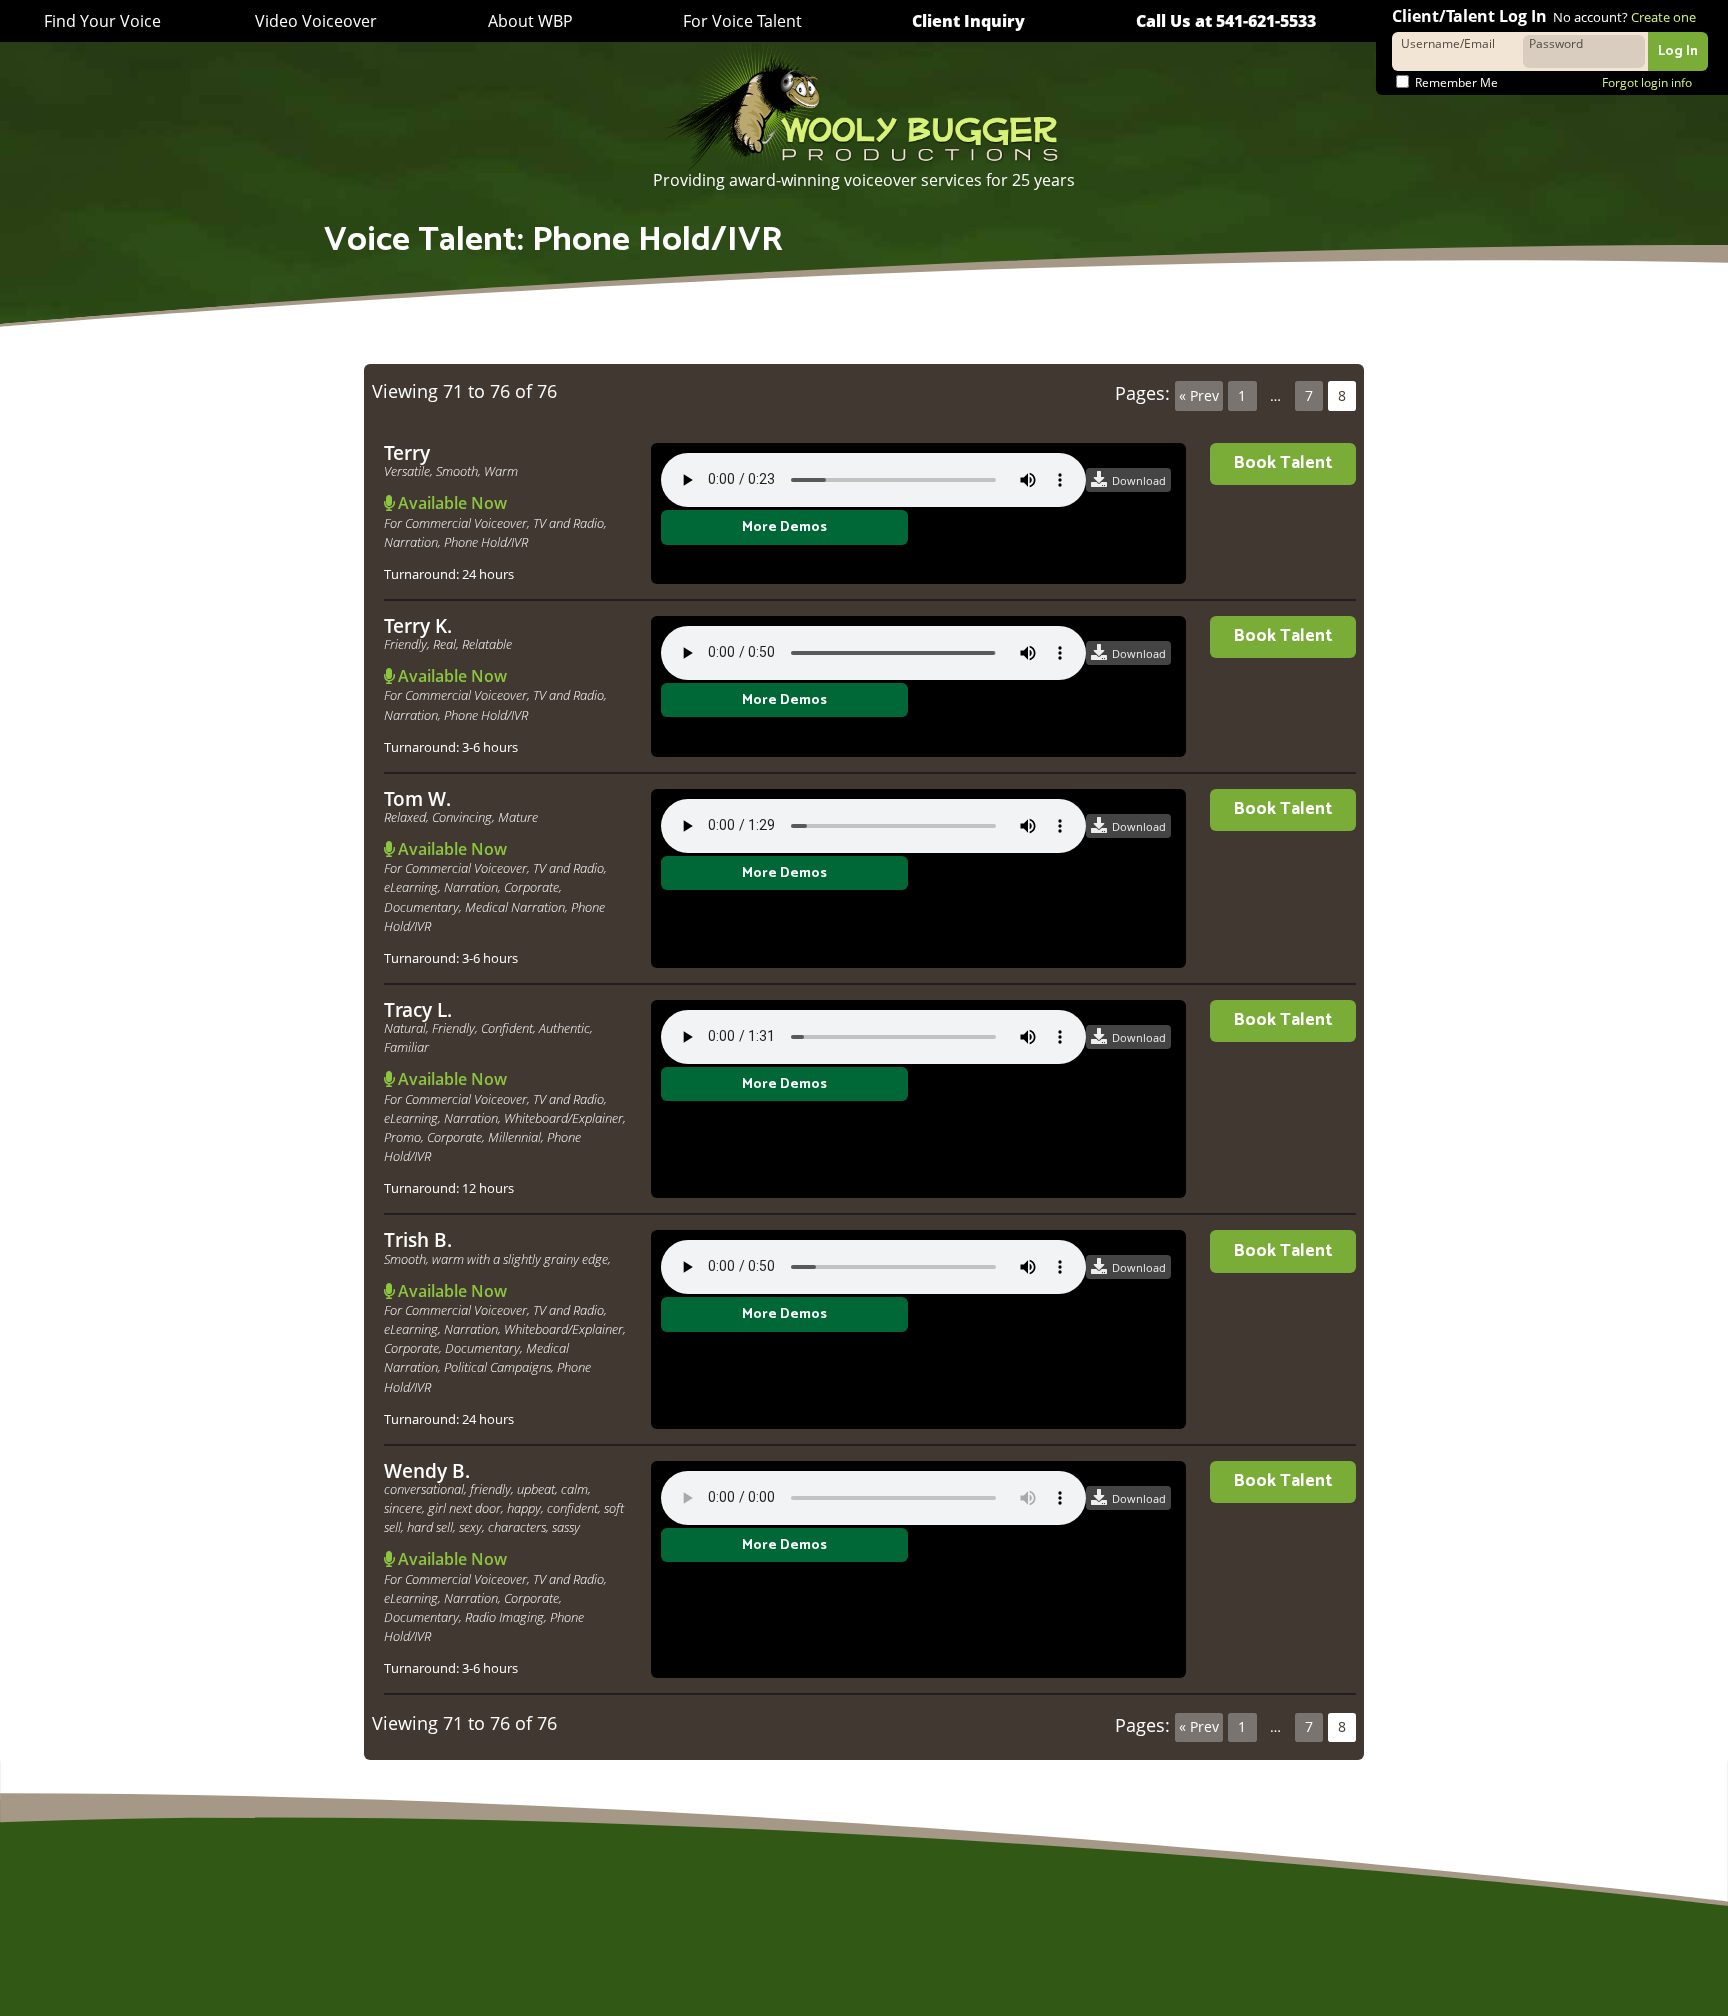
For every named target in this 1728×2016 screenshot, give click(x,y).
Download (1139, 480)
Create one (1663, 17)
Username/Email (1448, 42)
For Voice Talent (742, 21)
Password (1556, 42)
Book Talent (1283, 463)
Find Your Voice (102, 22)
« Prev (1199, 395)
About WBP (530, 21)
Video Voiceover (316, 21)
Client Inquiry (968, 21)
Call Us (1226, 21)
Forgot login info (1647, 82)
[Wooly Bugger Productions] (864, 106)
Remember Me (1455, 82)
